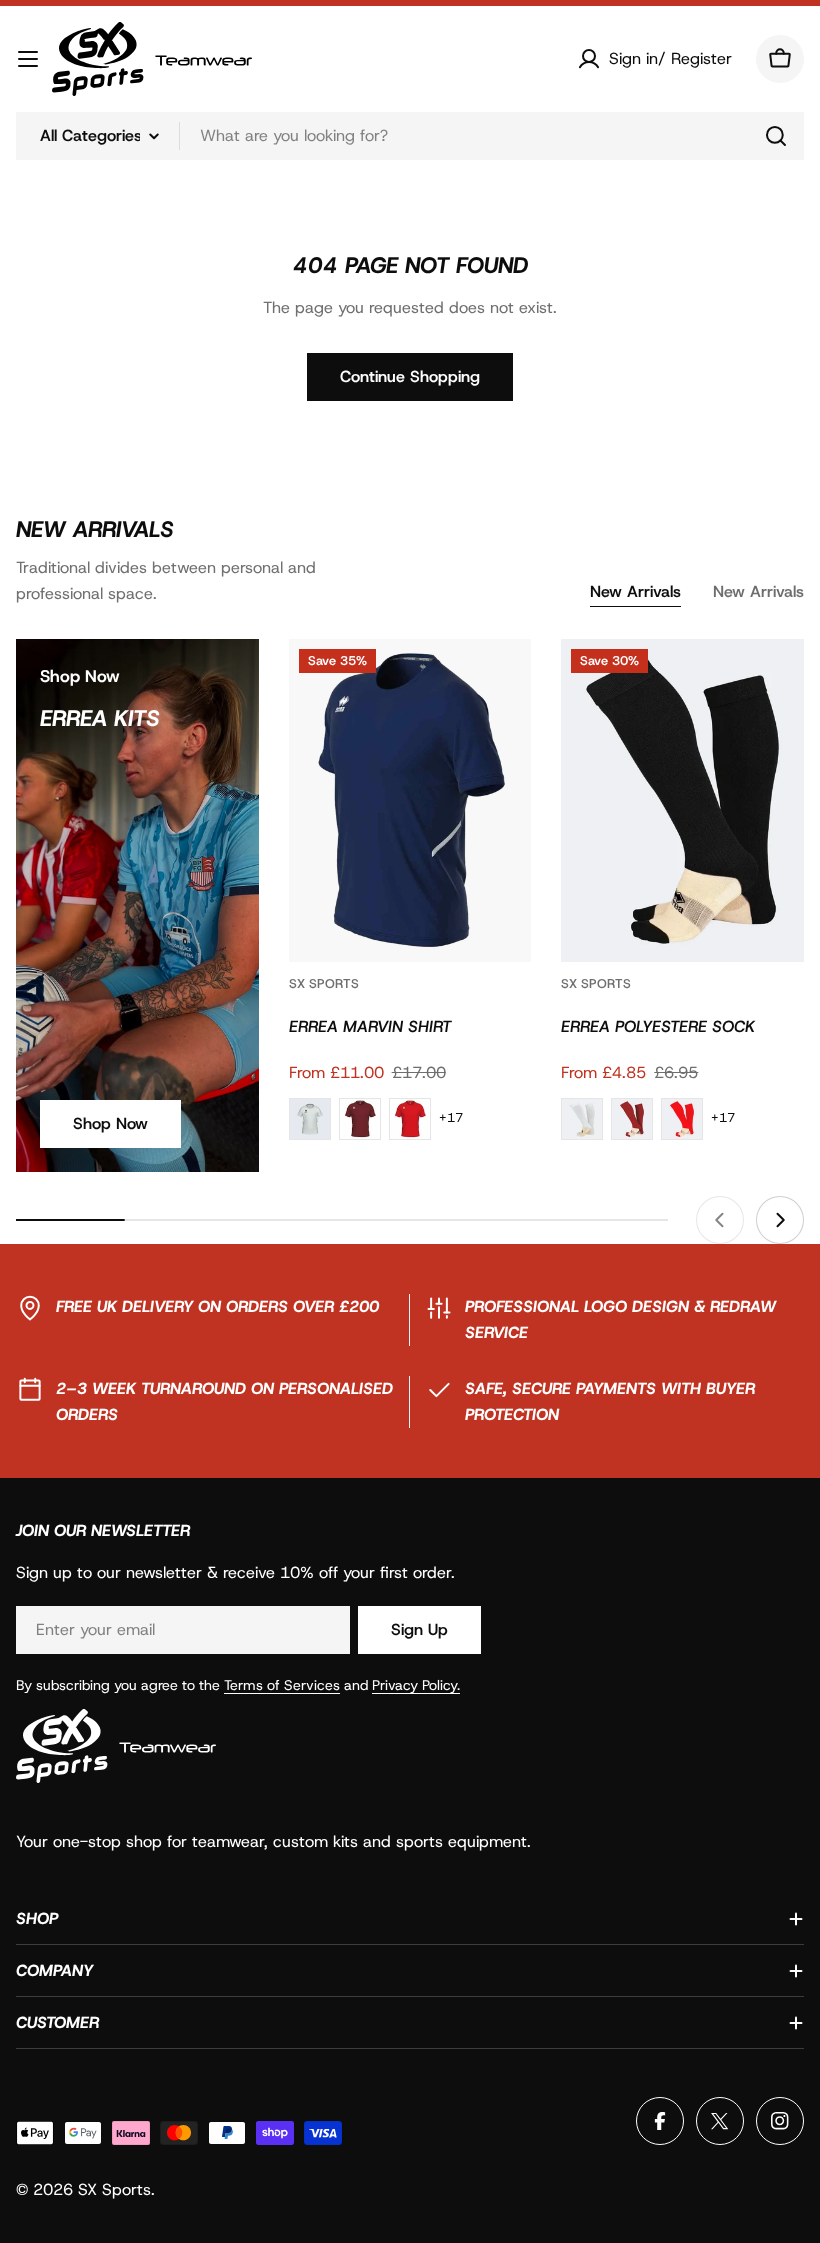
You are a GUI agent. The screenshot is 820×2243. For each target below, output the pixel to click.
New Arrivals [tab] (635, 591)
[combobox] (410, 136)
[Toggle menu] (28, 59)
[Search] (776, 136)
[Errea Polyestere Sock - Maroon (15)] (632, 1119)
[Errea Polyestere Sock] (682, 801)
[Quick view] (502, 683)
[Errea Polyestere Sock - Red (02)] (682, 1119)
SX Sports (324, 983)
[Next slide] (780, 1220)
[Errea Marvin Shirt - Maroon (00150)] (360, 1119)
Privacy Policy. (416, 1685)
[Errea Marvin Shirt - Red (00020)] (410, 1119)
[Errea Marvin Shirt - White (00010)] (310, 1119)
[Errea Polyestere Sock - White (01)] (582, 1119)
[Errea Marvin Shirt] (410, 801)
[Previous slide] (720, 1220)
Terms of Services (282, 1685)
